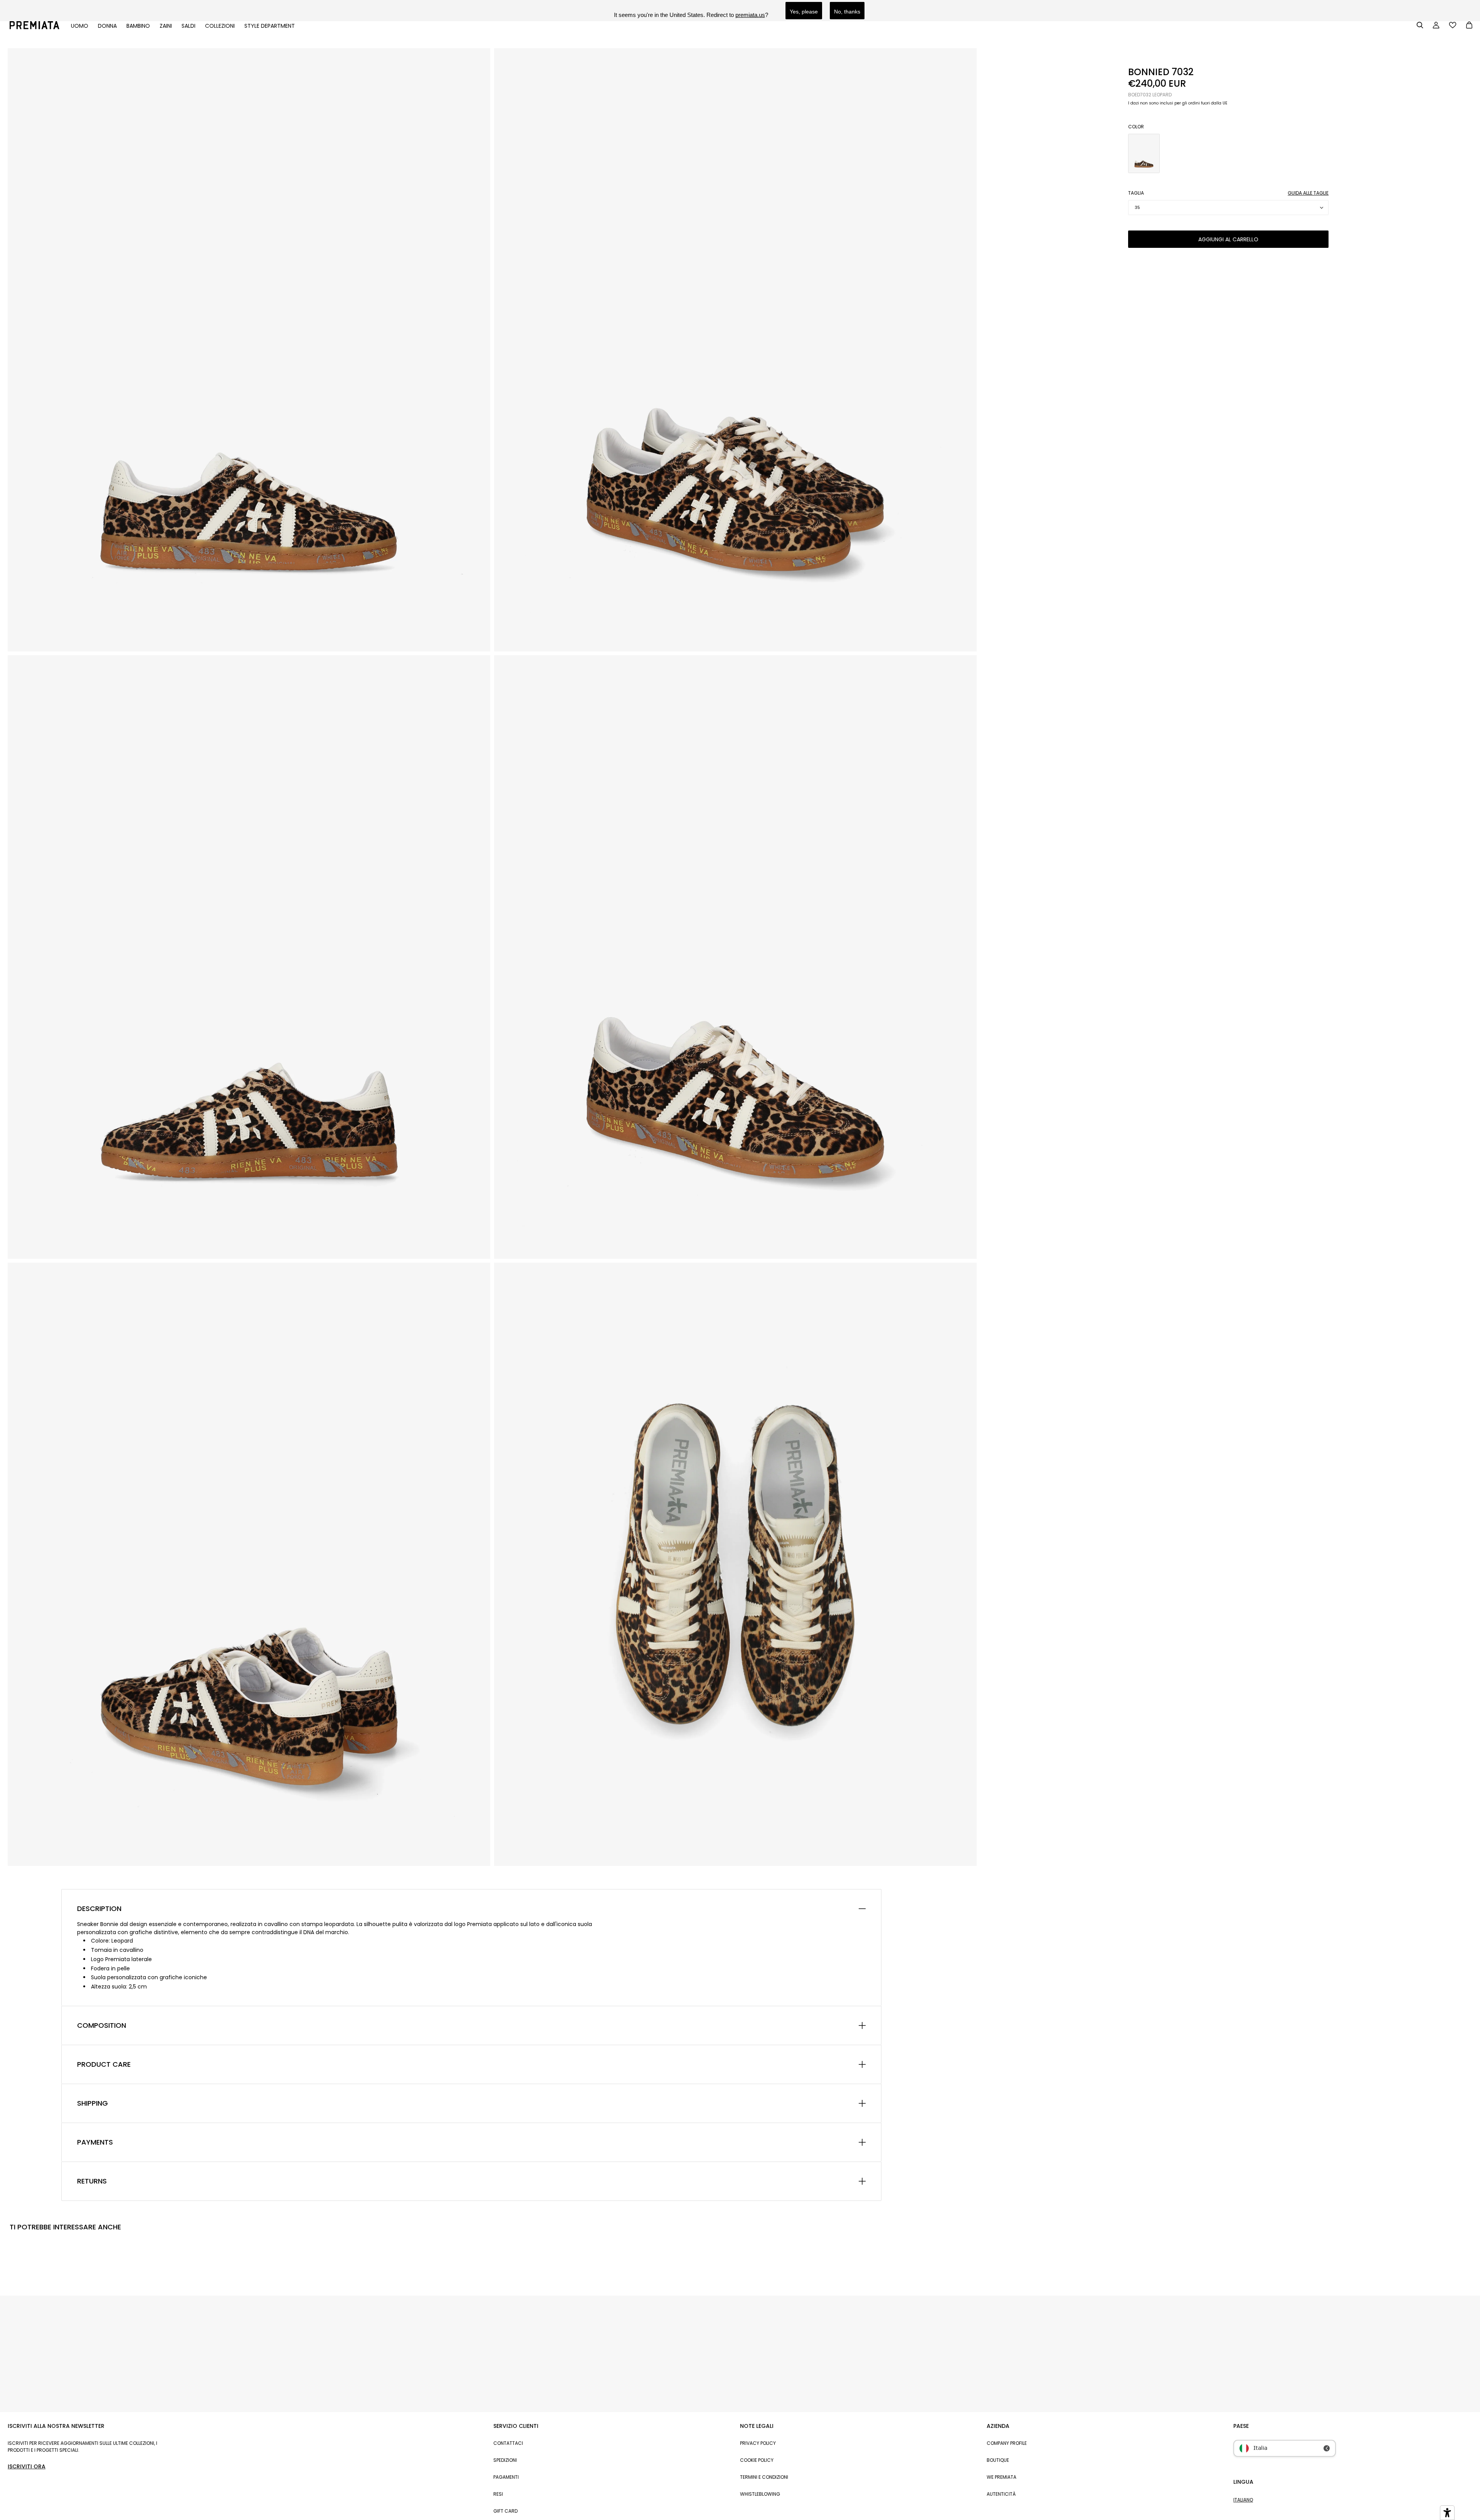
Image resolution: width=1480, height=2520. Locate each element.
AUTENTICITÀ (1001, 2494)
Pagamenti (506, 2477)
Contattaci (508, 2443)
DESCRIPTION (99, 1909)
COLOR (1136, 127)
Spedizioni (505, 2460)
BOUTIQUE (998, 2460)
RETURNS (92, 2181)
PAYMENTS (95, 2142)
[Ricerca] (1420, 25)
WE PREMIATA (1002, 2477)
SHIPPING (92, 2103)
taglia (1136, 193)
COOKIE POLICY (757, 2460)
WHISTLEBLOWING (760, 2494)
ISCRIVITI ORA (27, 2466)
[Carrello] (1469, 26)
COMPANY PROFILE (1007, 2443)
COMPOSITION (102, 2025)
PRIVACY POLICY (758, 2443)
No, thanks (847, 12)
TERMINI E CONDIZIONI (764, 2477)
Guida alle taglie (1308, 193)
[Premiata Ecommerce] (34, 27)
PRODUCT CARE (104, 2064)
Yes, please (804, 12)
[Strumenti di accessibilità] (1447, 2513)
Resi (498, 2494)
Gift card (505, 2511)
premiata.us (750, 15)
